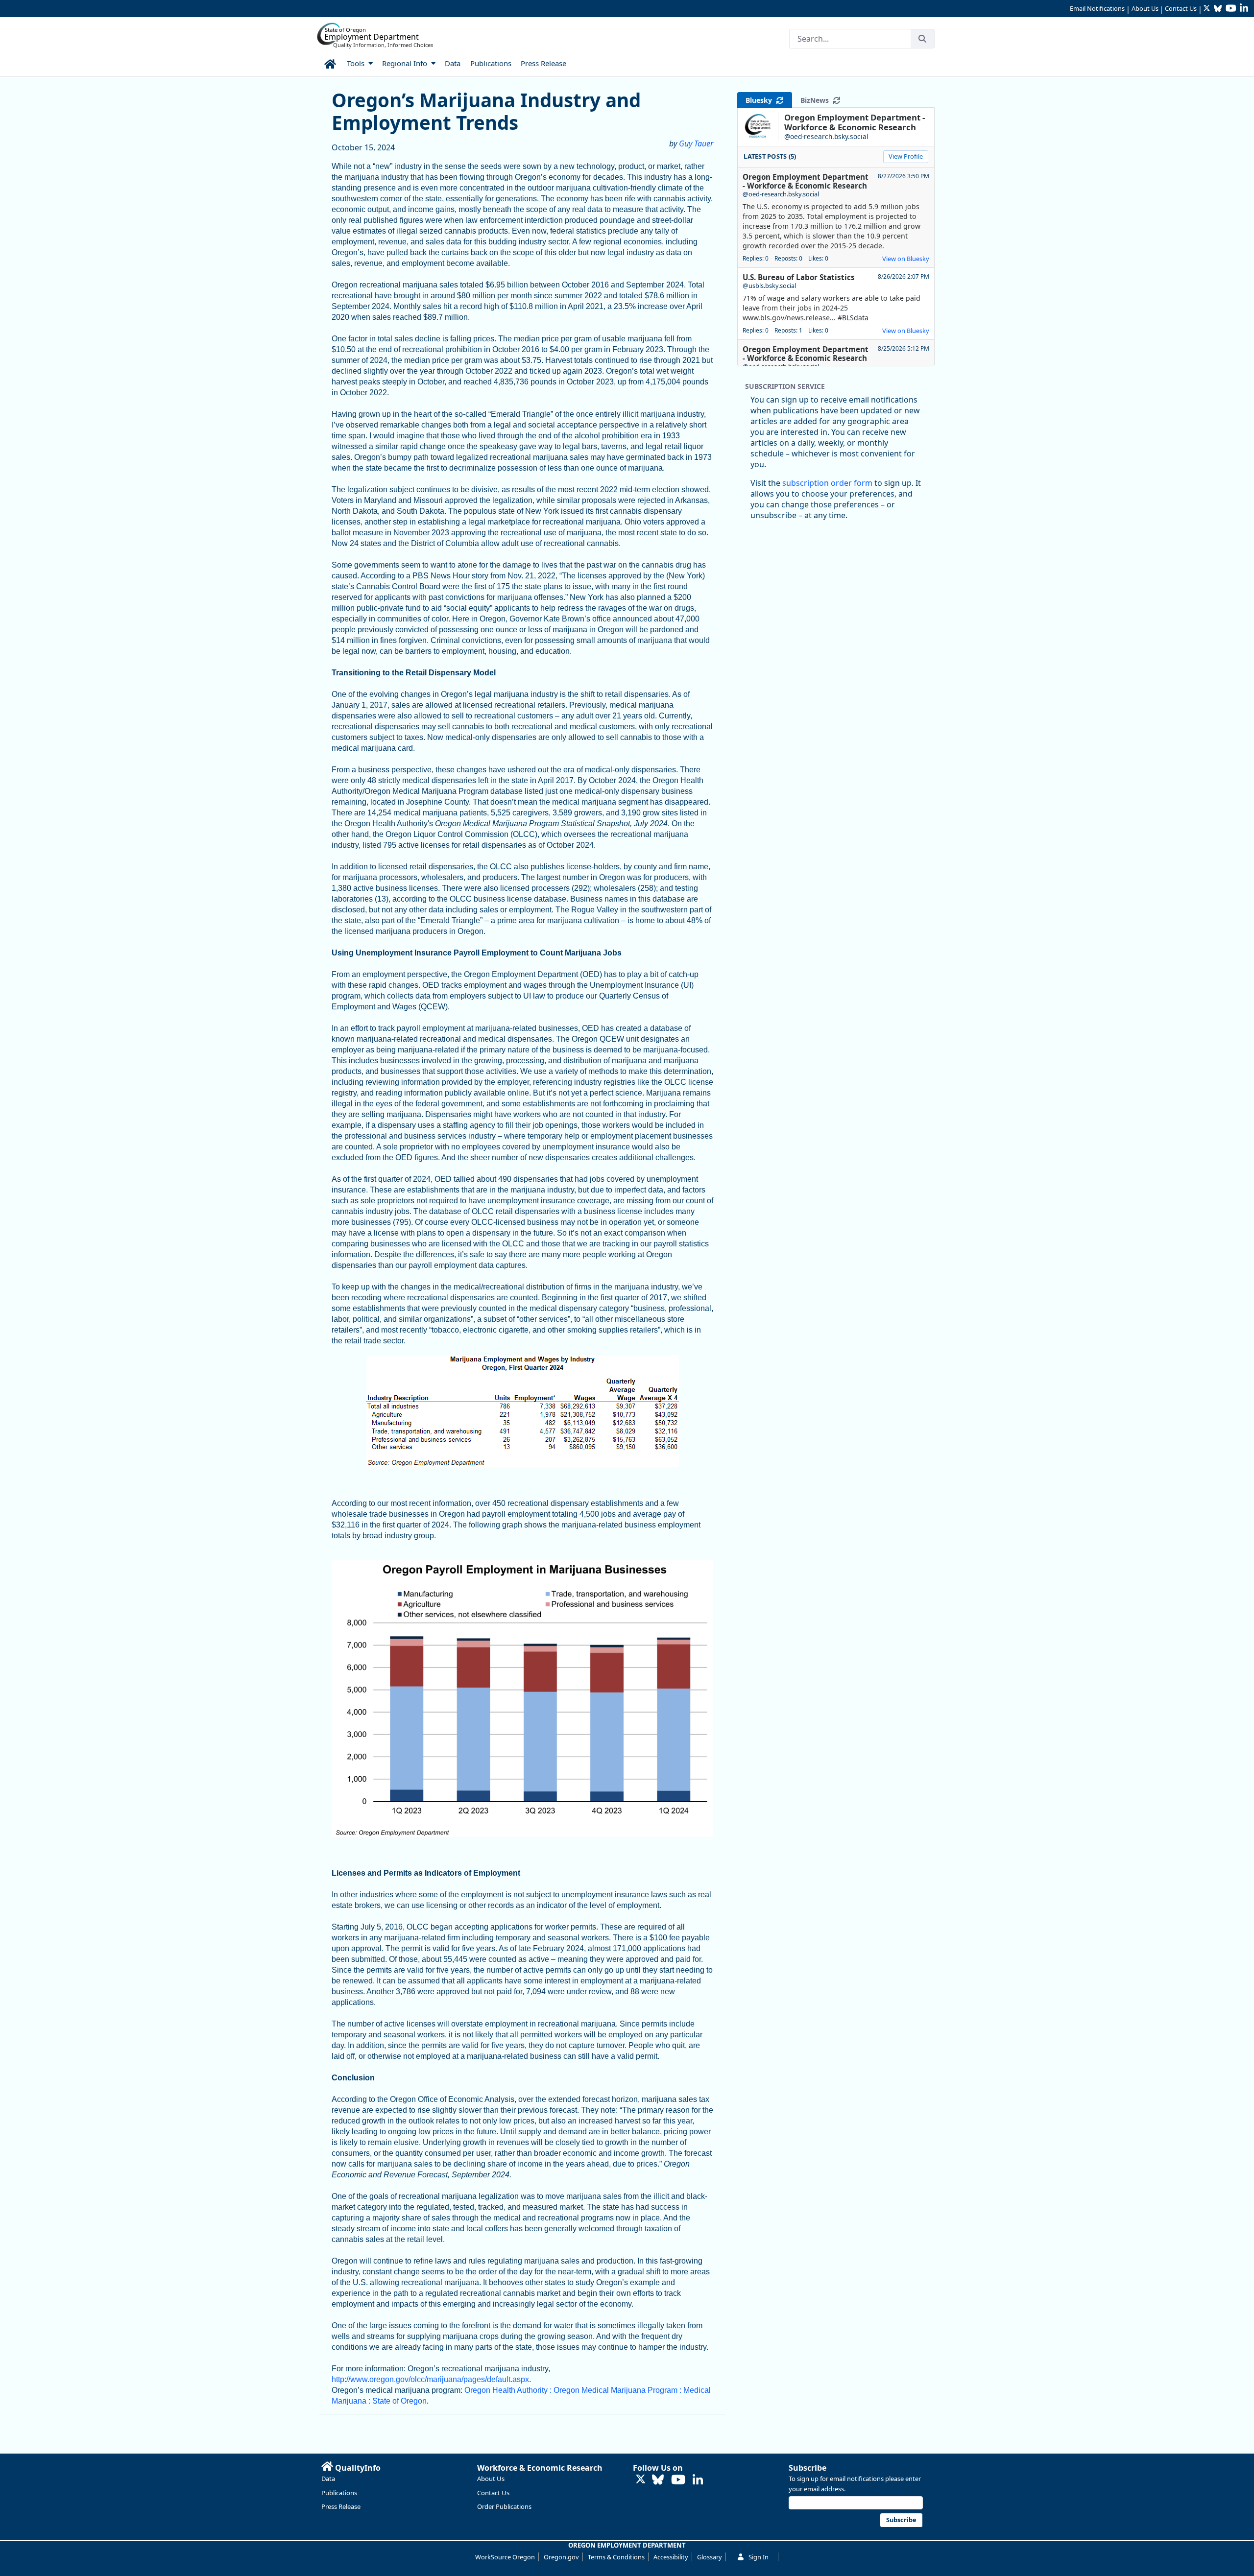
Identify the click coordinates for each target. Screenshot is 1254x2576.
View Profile (906, 156)
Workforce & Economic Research (540, 2468)
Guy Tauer (696, 143)
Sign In (759, 2557)
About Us (1145, 8)
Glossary (710, 2557)
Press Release (341, 2506)
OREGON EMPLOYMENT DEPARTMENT (627, 2545)
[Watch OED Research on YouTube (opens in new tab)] (678, 2480)
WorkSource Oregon (505, 2557)
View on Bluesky (906, 259)
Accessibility (671, 2557)
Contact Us (1181, 8)
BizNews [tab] (817, 100)
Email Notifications (1097, 8)
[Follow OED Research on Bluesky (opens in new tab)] (658, 2480)
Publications (339, 2493)
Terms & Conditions (616, 2557)
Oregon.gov (561, 2557)
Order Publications (504, 2506)
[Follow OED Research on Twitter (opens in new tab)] (641, 2480)
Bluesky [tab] (761, 100)
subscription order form (827, 483)
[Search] (922, 39)
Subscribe (808, 2468)
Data (328, 2479)
